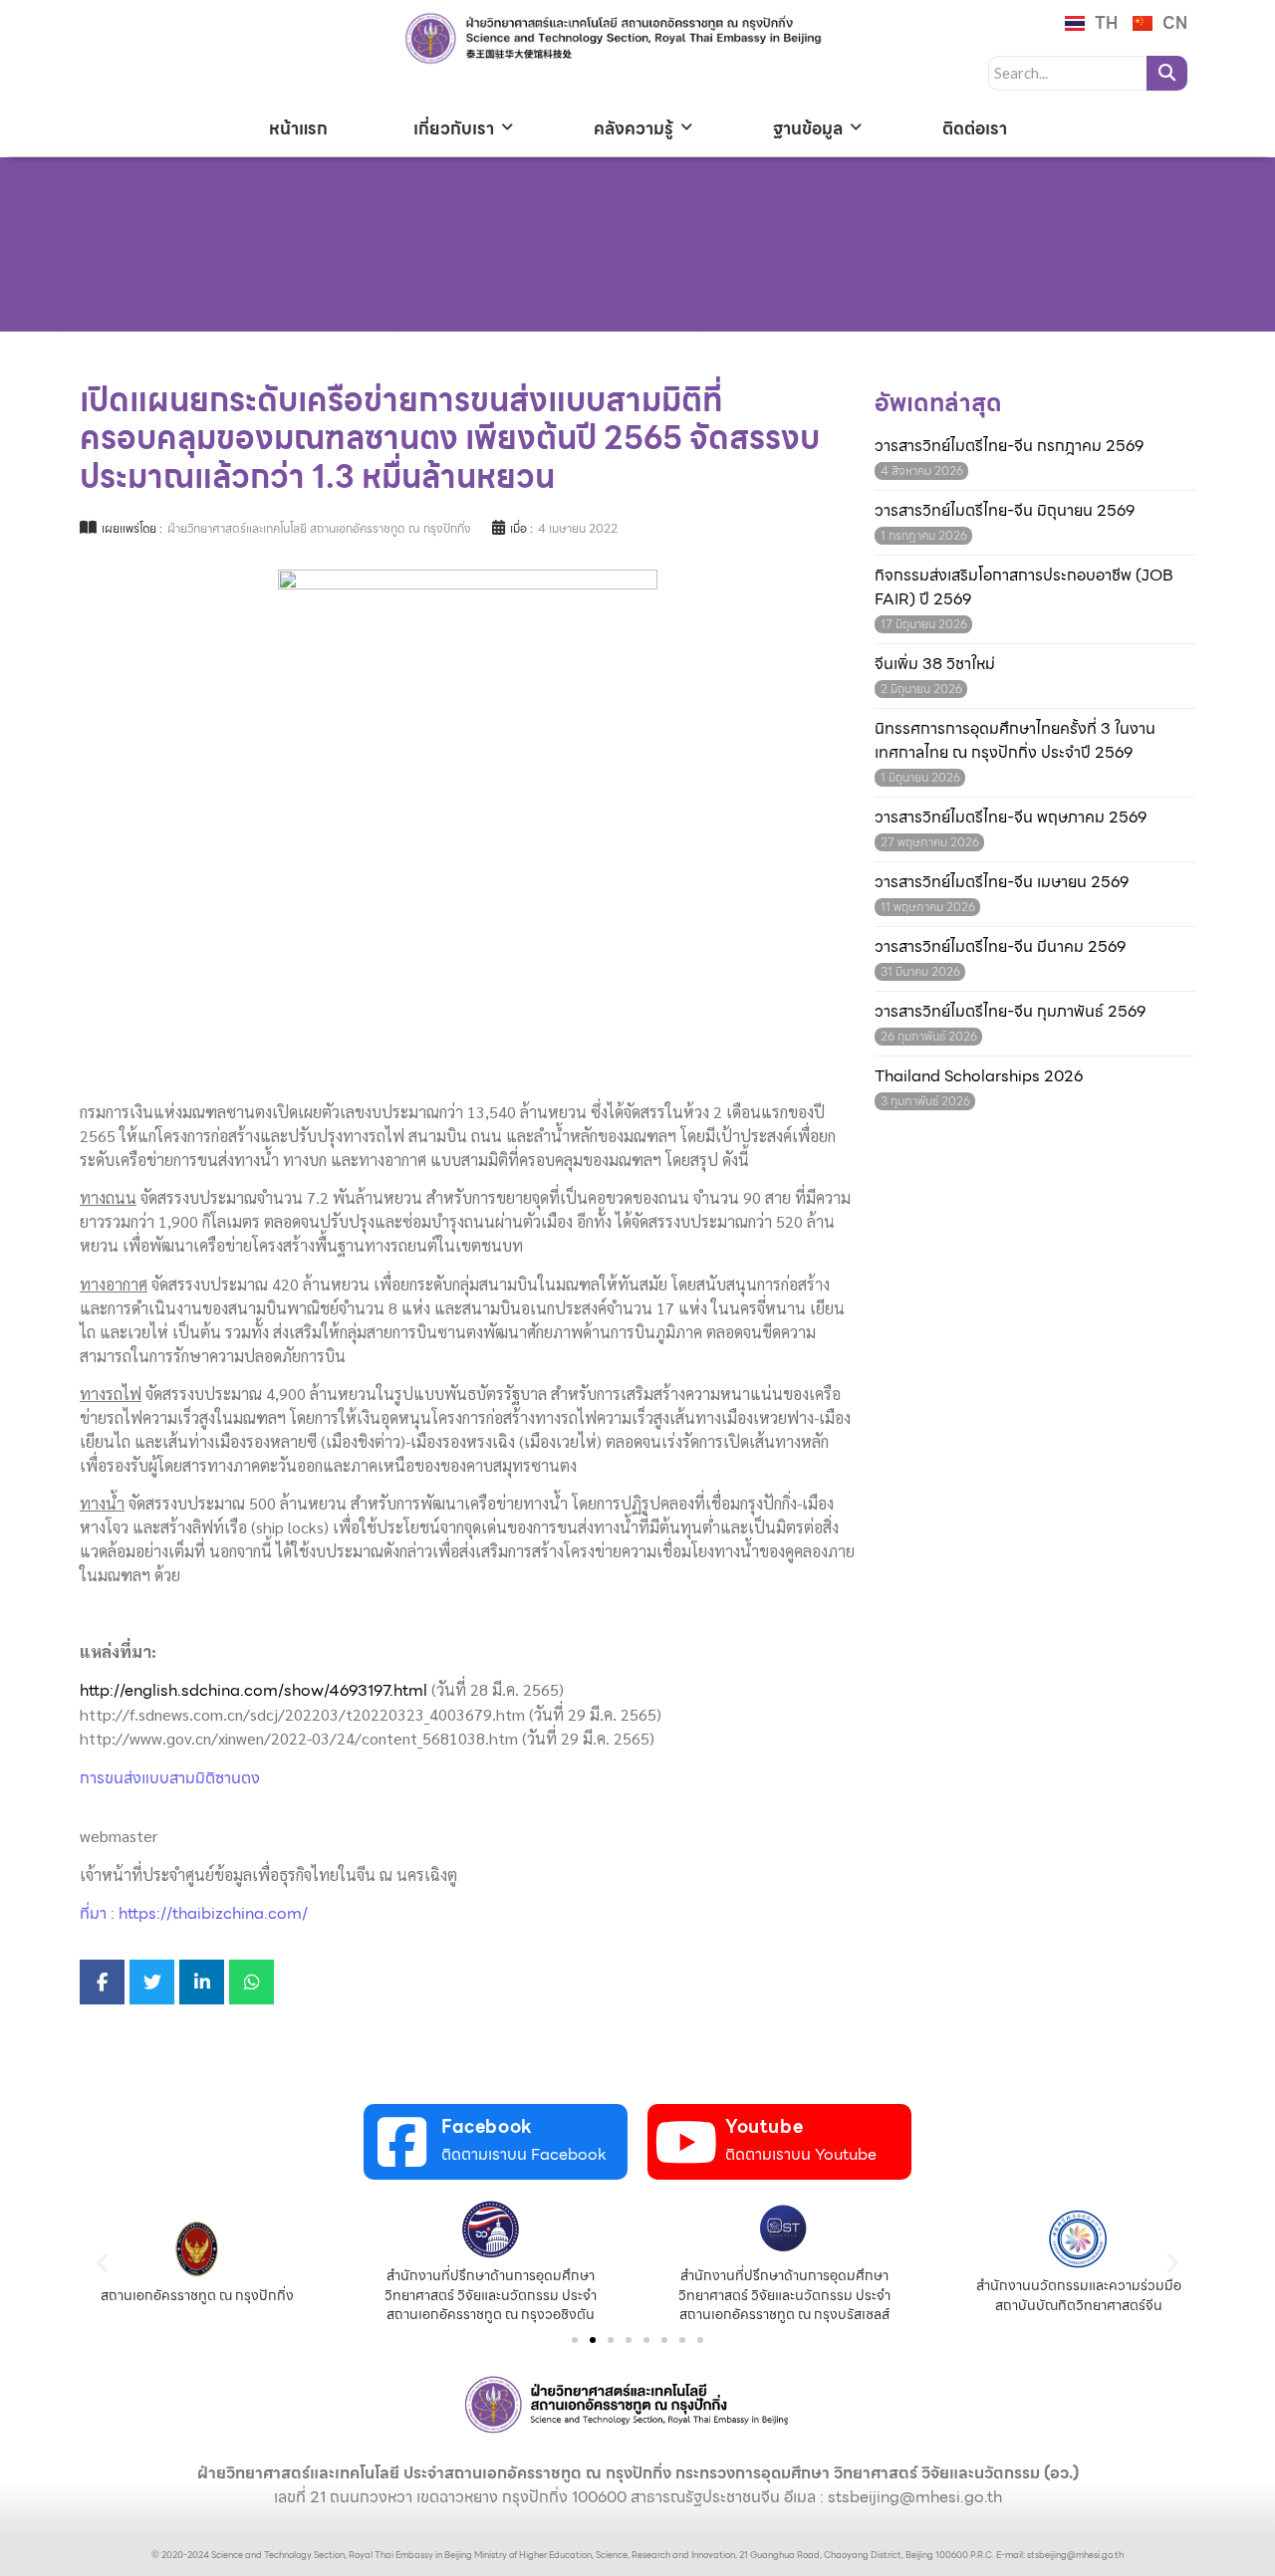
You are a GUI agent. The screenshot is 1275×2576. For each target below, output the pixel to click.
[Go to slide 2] (593, 2340)
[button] (102, 2263)
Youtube (764, 2126)
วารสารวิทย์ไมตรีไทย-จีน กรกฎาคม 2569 (1009, 446)
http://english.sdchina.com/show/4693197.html (254, 1690)
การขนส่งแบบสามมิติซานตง (170, 1778)
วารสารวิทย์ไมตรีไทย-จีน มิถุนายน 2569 (1005, 511)
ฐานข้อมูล (808, 128)
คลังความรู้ (634, 128)
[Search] (1167, 73)
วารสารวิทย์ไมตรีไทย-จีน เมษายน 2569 (1002, 882)
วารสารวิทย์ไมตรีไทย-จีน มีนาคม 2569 (1000, 947)
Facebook (487, 2126)
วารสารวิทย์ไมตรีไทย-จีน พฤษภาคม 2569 (1011, 818)
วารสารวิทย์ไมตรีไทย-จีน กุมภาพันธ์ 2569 (1010, 1012)
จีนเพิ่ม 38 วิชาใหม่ (935, 664)
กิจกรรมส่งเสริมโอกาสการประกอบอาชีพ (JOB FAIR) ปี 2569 (1024, 587)
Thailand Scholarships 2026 (979, 1076)
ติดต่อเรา (975, 128)
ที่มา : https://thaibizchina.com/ (194, 1913)
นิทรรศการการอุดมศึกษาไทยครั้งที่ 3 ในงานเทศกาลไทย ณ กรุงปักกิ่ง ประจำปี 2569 (1015, 741)
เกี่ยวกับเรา (454, 128)
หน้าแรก (298, 128)
